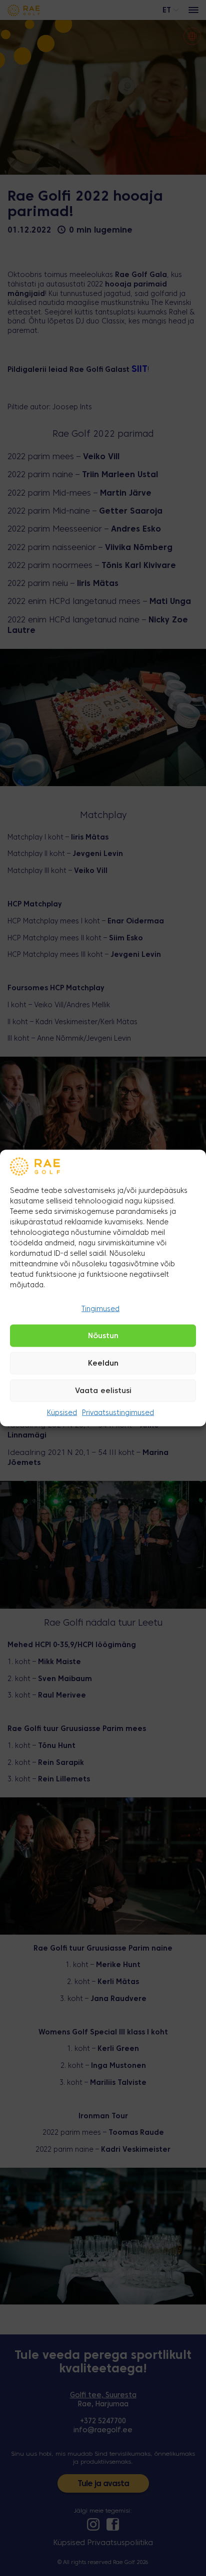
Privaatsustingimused (118, 1413)
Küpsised (62, 1413)
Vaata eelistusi (103, 1391)
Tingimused (100, 1309)
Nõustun (103, 1336)
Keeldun (103, 1364)
